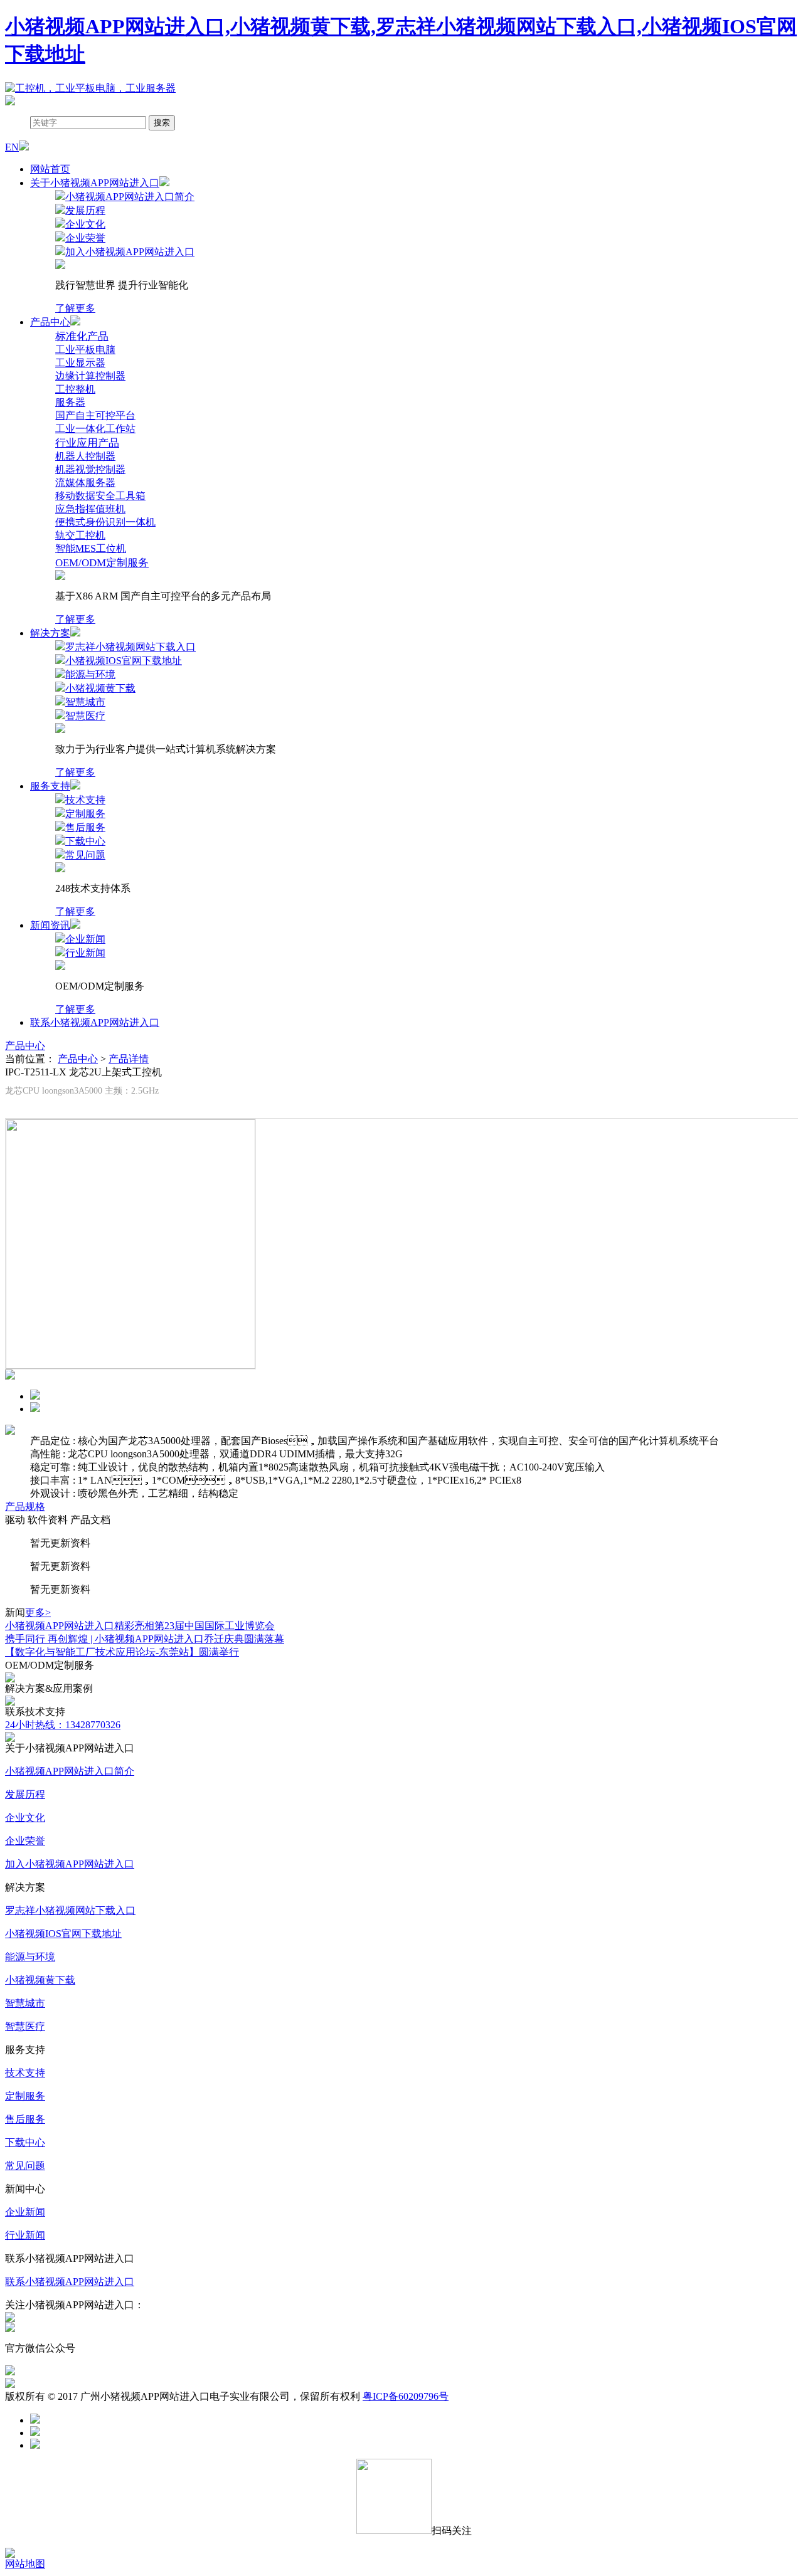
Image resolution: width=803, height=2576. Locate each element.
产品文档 (90, 1520)
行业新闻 (25, 2235)
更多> (38, 1613)
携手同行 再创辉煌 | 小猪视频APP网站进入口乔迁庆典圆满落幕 (145, 1639)
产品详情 (129, 1059)
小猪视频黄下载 (40, 1980)
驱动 (15, 1520)
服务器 (70, 402)
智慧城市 (25, 2003)
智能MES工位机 (91, 548)
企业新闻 (25, 2212)
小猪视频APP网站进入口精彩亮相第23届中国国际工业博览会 (140, 1626)
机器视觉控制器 (90, 469)
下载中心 (25, 2142)
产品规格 (25, 1507)
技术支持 (25, 2073)
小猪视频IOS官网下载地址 (63, 1934)
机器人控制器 (85, 456)
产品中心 (25, 1046)
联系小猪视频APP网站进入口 (95, 1022)
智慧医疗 (25, 2026)
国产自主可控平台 (95, 415)
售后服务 (25, 2119)
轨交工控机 (80, 535)
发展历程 (25, 1794)
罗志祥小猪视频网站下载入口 (70, 1910)
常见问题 (25, 2166)
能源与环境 (30, 1957)
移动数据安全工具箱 (100, 496)
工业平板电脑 (85, 350)
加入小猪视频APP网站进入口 (70, 1864)
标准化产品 (82, 336)
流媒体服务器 (85, 483)
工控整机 (75, 389)
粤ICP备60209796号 (406, 2396)
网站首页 (50, 169)
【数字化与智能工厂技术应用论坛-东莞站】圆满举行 (122, 1652)
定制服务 (25, 2096)
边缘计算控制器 (90, 376)
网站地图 (25, 2564)
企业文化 (25, 1818)
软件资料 (48, 1520)
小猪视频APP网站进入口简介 (70, 1771)
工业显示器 (80, 363)
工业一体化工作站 (95, 429)
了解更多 (75, 308)
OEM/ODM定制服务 (102, 563)
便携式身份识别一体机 (105, 522)
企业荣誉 (25, 1841)
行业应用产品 (87, 443)
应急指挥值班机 (90, 509)
